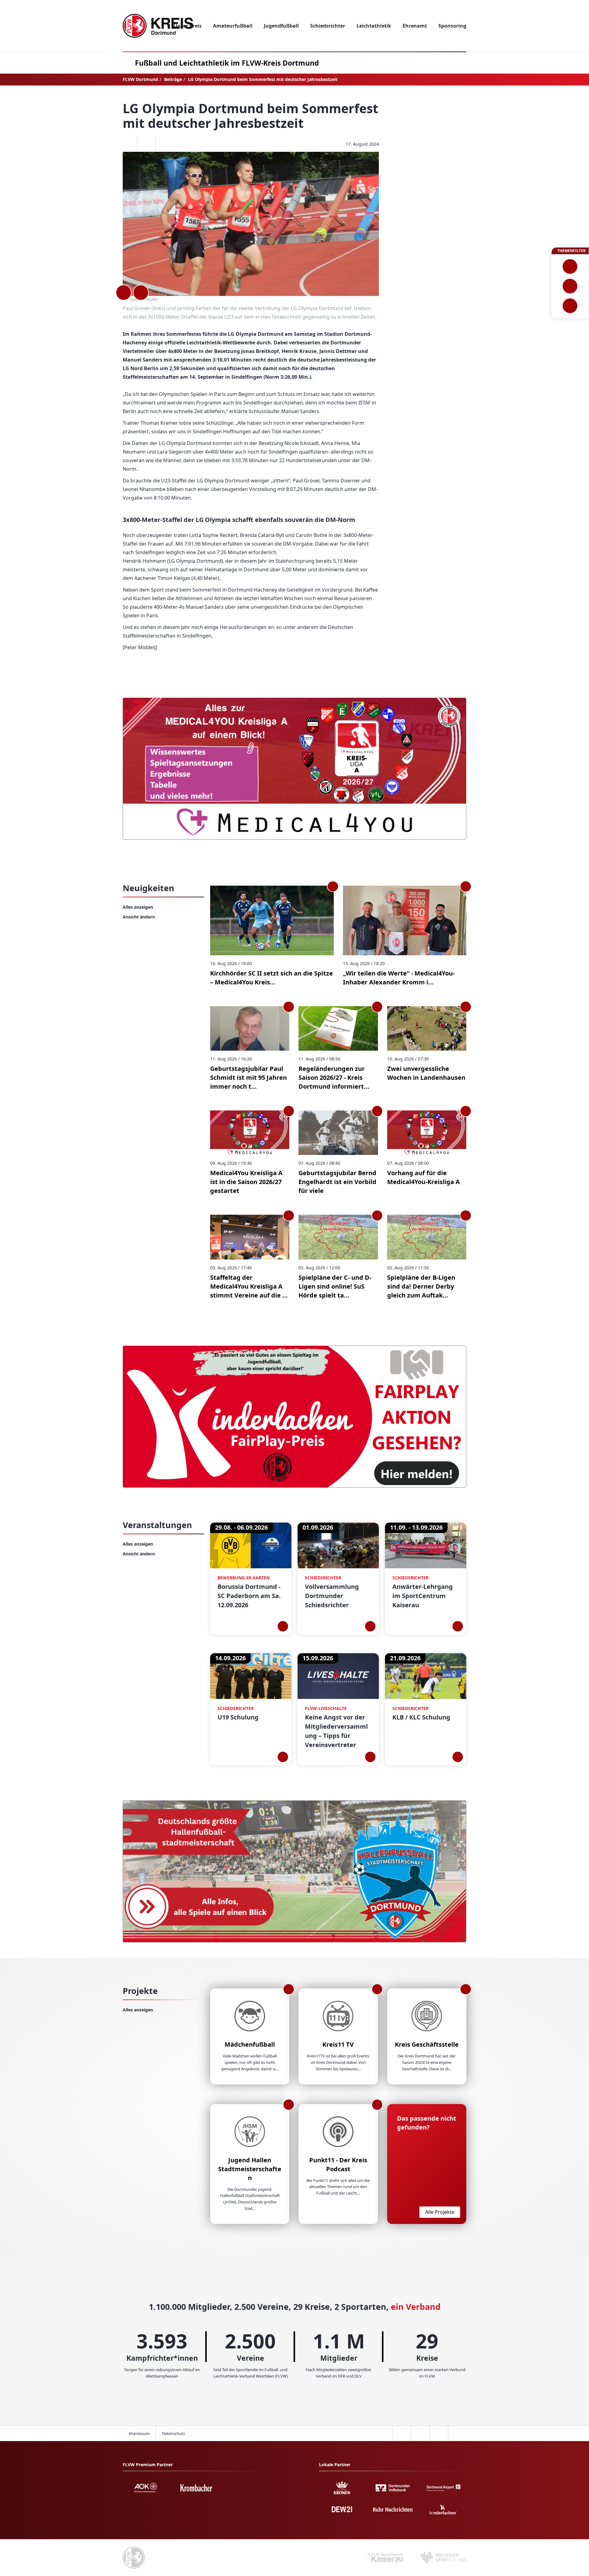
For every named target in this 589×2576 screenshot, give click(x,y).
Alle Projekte (440, 2212)
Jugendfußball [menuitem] (281, 26)
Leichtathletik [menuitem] (374, 26)
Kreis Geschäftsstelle (427, 2044)
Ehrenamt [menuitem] (415, 26)
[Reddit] (165, 144)
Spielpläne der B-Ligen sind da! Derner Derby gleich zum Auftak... (421, 1286)
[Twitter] (146, 144)
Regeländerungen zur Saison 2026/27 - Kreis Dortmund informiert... (334, 1077)
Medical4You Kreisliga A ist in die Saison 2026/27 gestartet (246, 1182)
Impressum (139, 2433)
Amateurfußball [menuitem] (233, 26)
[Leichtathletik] (570, 286)
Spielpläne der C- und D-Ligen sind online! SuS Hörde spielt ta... (335, 1286)
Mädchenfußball (250, 2044)
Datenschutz (173, 2433)
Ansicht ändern (139, 917)
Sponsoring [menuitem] (452, 26)
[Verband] (570, 306)
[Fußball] (570, 266)
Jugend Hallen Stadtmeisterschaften (250, 2169)
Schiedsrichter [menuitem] (328, 26)
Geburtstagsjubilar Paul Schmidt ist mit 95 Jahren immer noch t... (248, 1077)
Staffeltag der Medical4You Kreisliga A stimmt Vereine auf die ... (249, 1286)
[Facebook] (128, 144)
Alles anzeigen (138, 907)
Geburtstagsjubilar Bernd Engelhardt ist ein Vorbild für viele (337, 1182)
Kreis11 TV (338, 2044)
